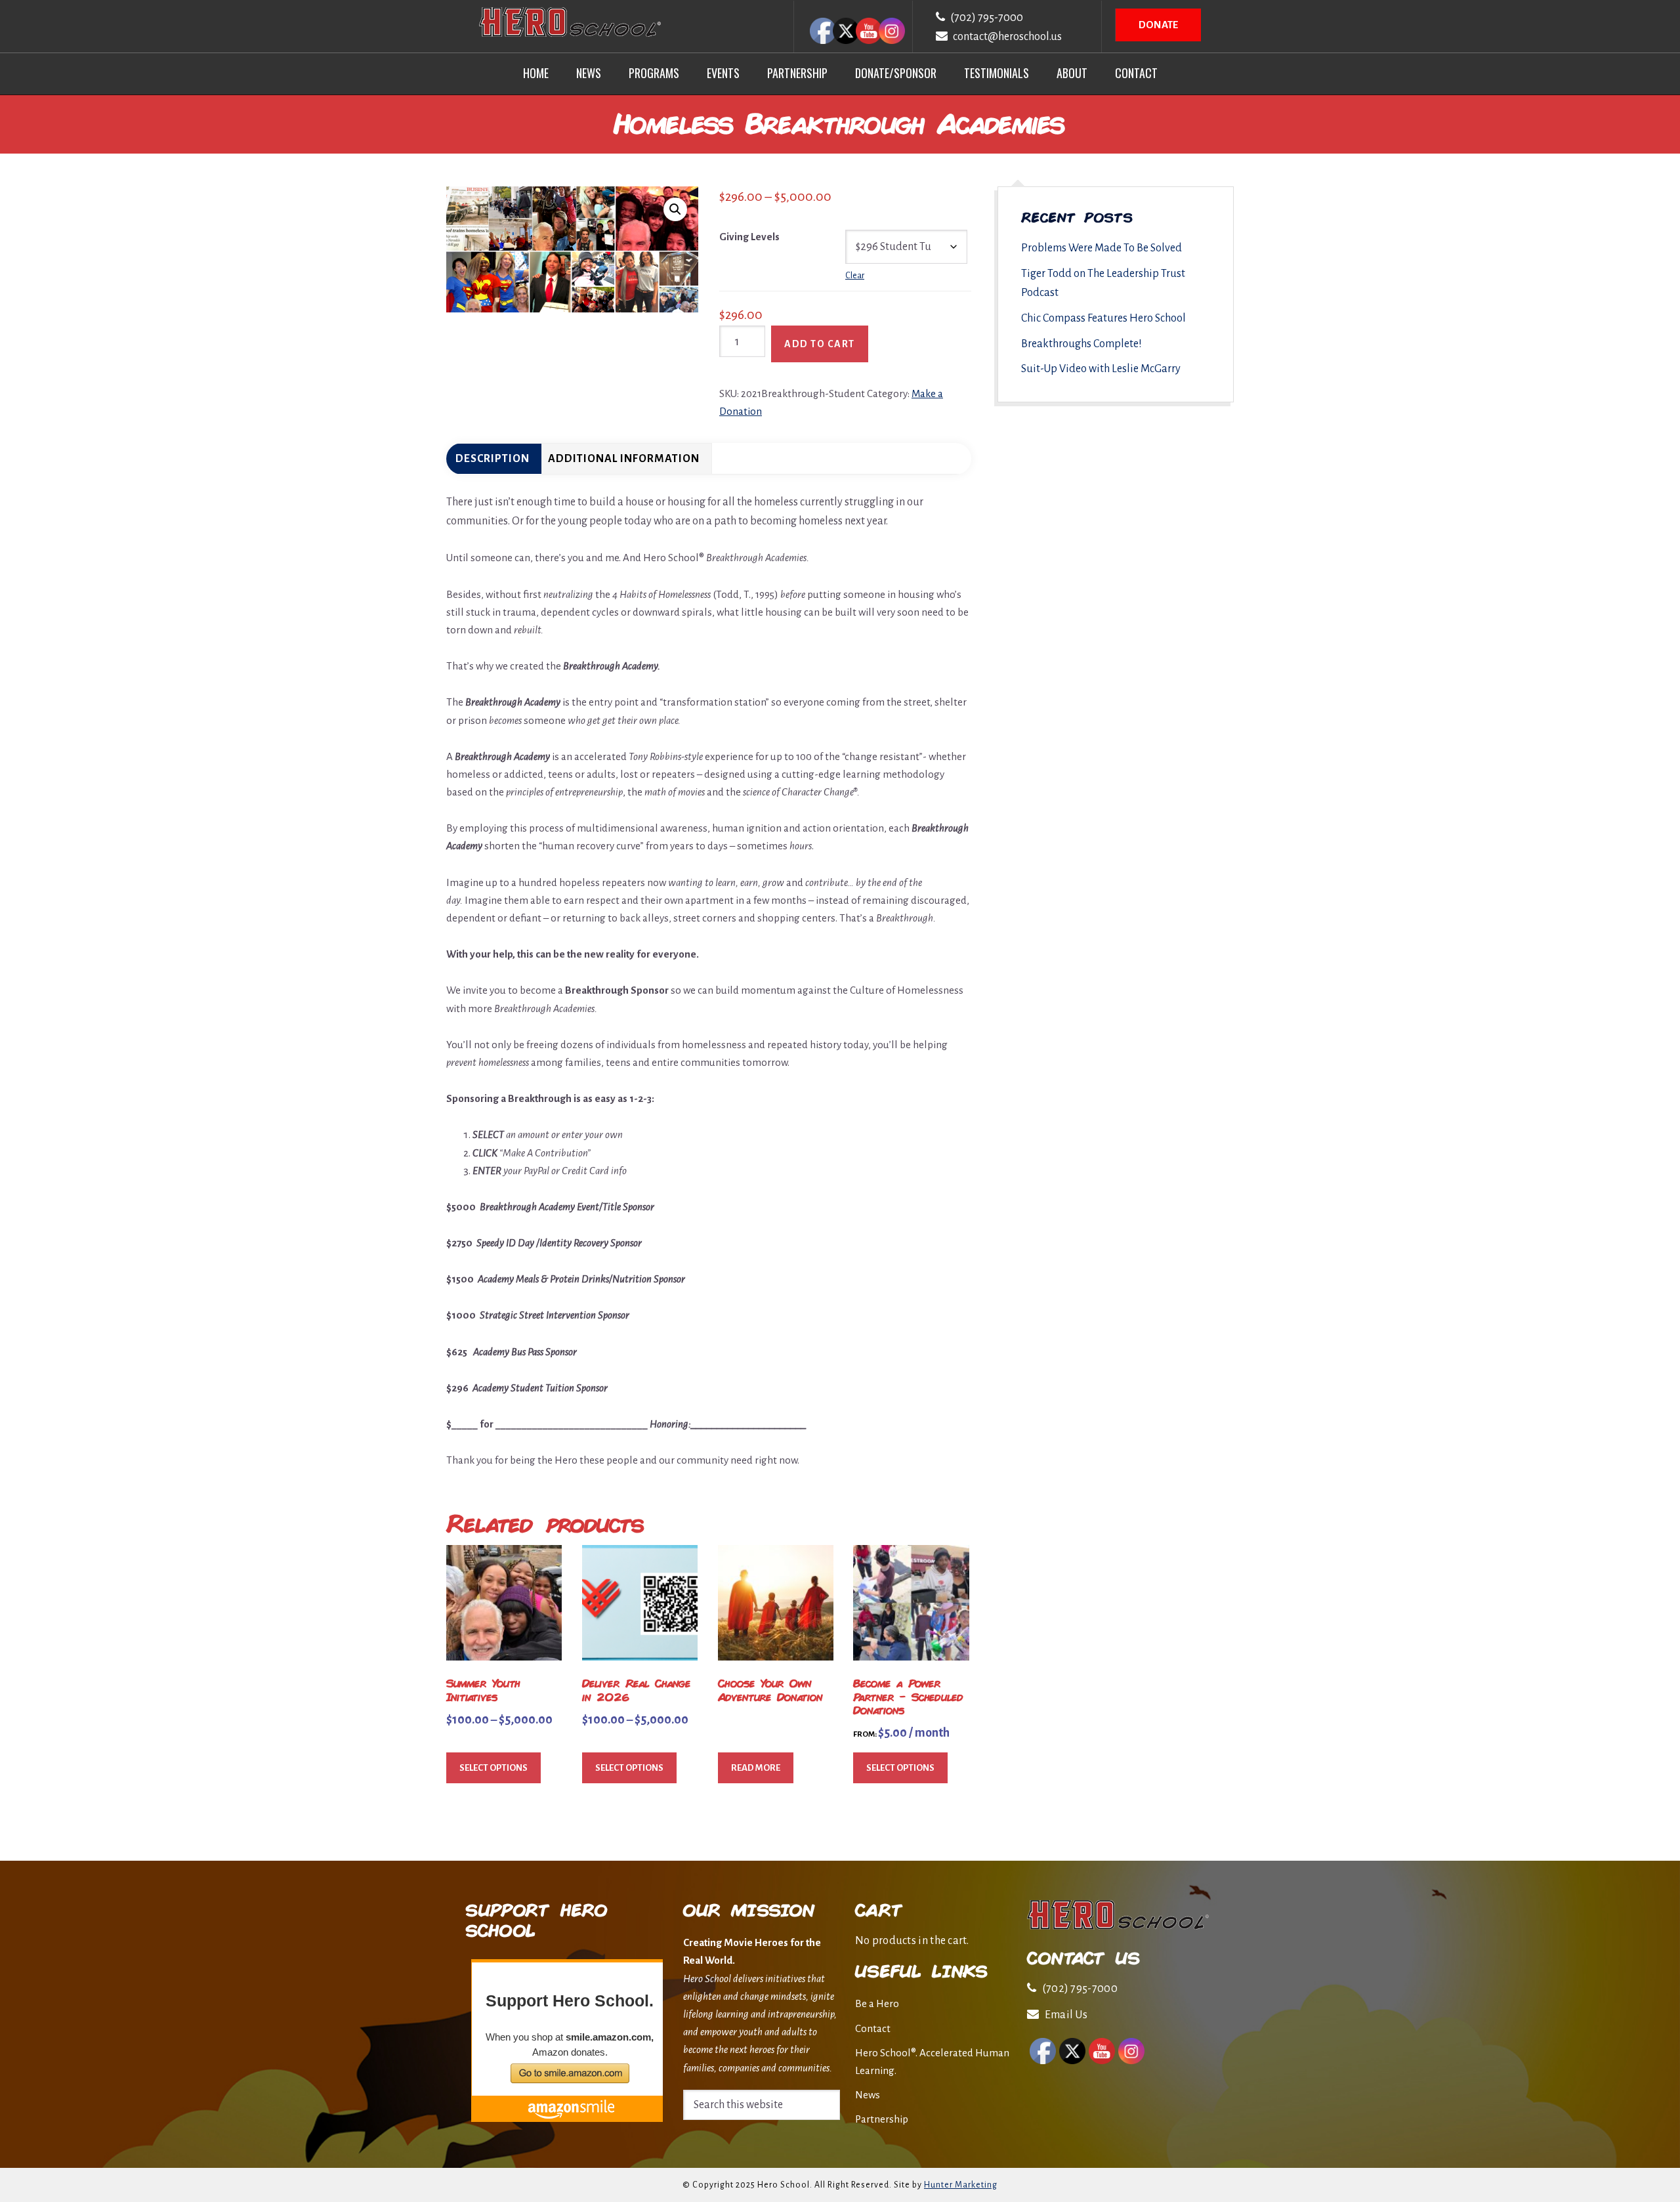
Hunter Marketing (961, 2185)
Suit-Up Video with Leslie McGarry (1101, 369)
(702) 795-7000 (987, 18)
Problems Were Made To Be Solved (1102, 248)
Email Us (1066, 2015)
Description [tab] (493, 459)
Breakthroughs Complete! (1081, 344)
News (868, 2095)
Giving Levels (749, 237)
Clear (855, 276)
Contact (873, 2028)
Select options (493, 1768)
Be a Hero (877, 2003)
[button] (675, 209)
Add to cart (820, 344)
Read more (756, 1768)
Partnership (882, 2119)
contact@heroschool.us (1007, 37)
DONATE (1158, 25)
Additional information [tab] (624, 459)
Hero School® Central (570, 22)
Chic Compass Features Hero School (1103, 318)
